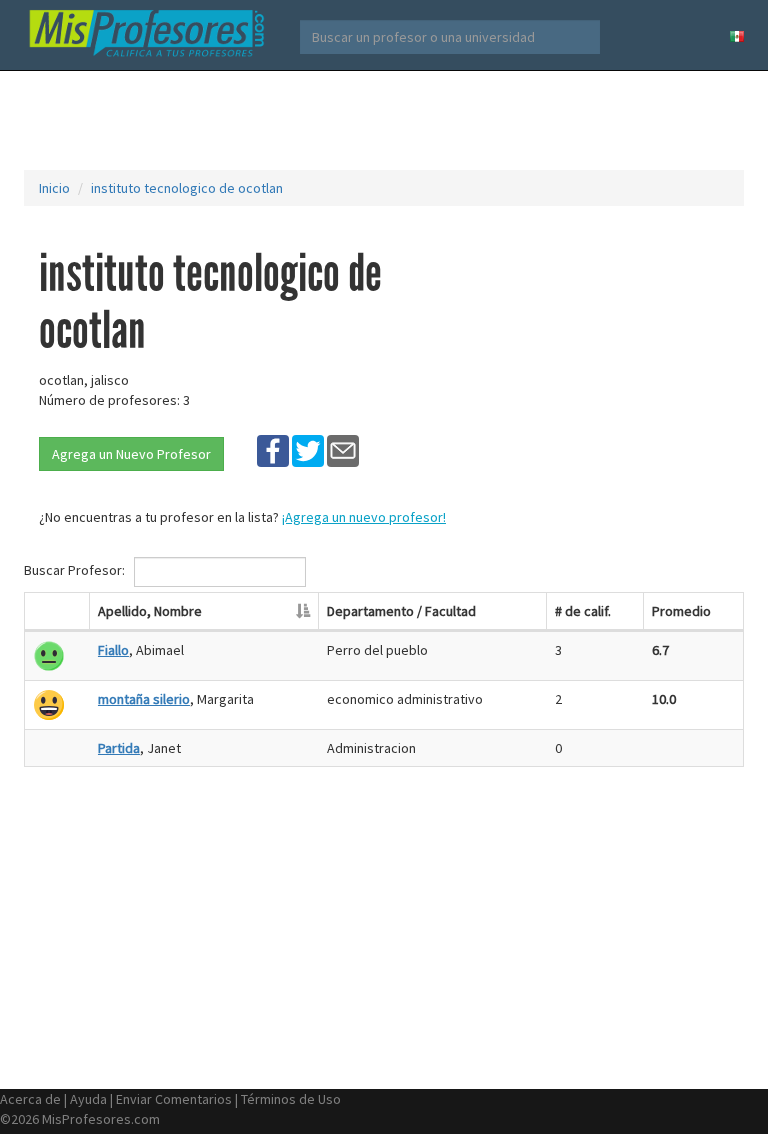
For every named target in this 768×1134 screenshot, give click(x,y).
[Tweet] (308, 450)
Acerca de (30, 1099)
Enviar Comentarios (174, 1099)
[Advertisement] (388, 120)
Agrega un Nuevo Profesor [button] (131, 454)
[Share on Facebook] (273, 450)
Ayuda (88, 1099)
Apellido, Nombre (150, 611)
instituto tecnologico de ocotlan (187, 188)
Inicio (54, 188)
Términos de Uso (291, 1099)
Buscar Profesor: (76, 571)
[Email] (343, 450)
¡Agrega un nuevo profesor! (364, 517)
